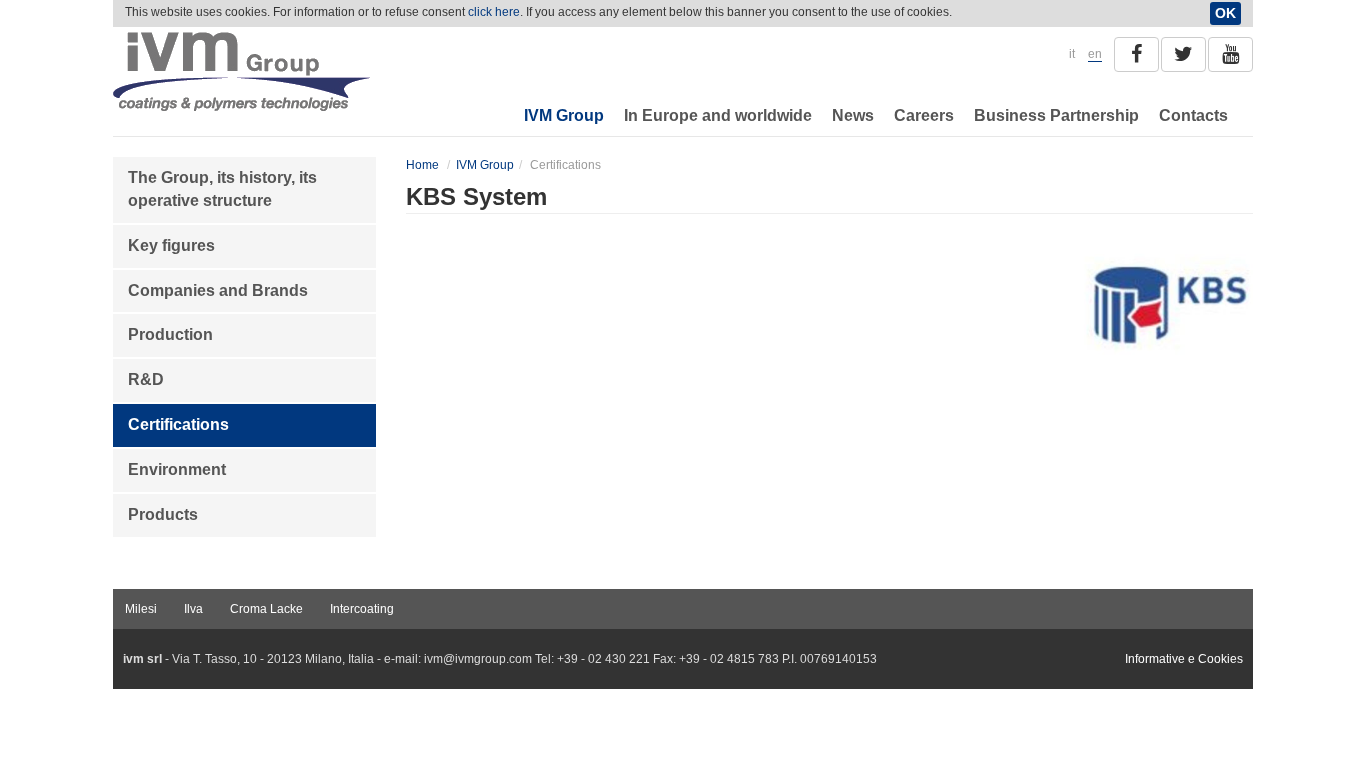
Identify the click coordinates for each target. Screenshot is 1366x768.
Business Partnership (1056, 115)
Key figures (171, 245)
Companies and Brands (218, 290)
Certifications (178, 424)
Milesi (141, 609)
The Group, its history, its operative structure (222, 189)
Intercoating (362, 609)
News (853, 115)
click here (494, 12)
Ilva (193, 609)
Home (422, 165)
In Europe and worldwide (718, 115)
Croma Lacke (266, 609)
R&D (146, 379)
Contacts (1193, 115)
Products (163, 514)
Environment (177, 469)
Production (170, 334)
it (1072, 54)
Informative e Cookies (1184, 659)
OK (1225, 13)
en (1095, 54)
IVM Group (564, 115)
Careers (924, 115)
